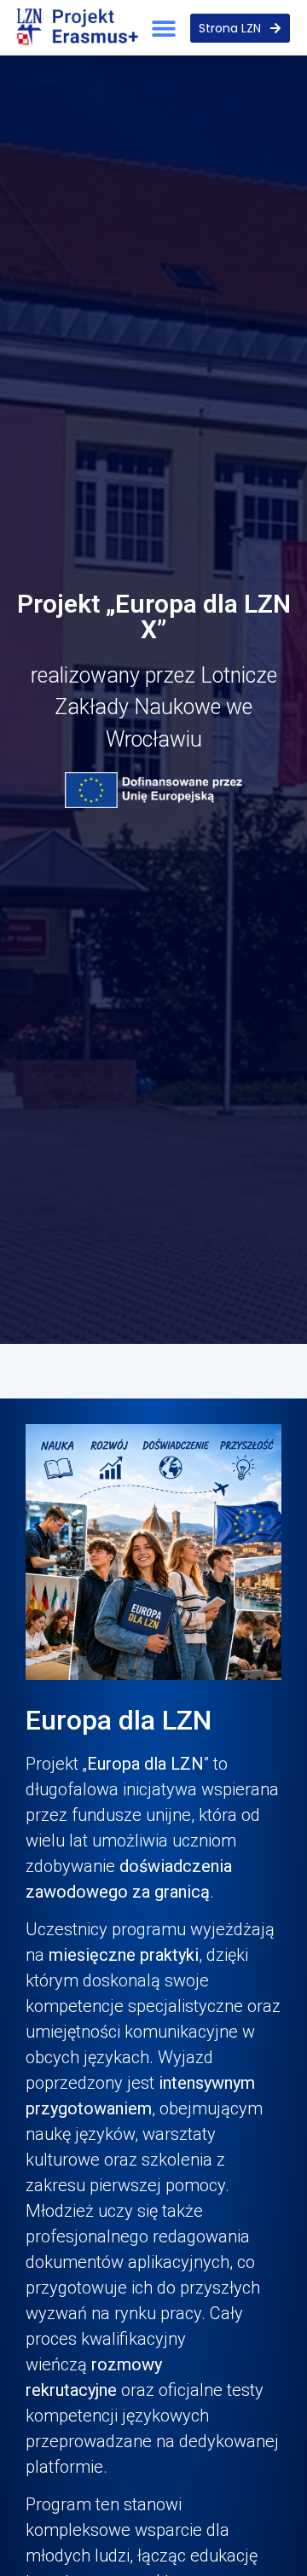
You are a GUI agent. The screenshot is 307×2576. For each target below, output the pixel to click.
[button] (164, 28)
